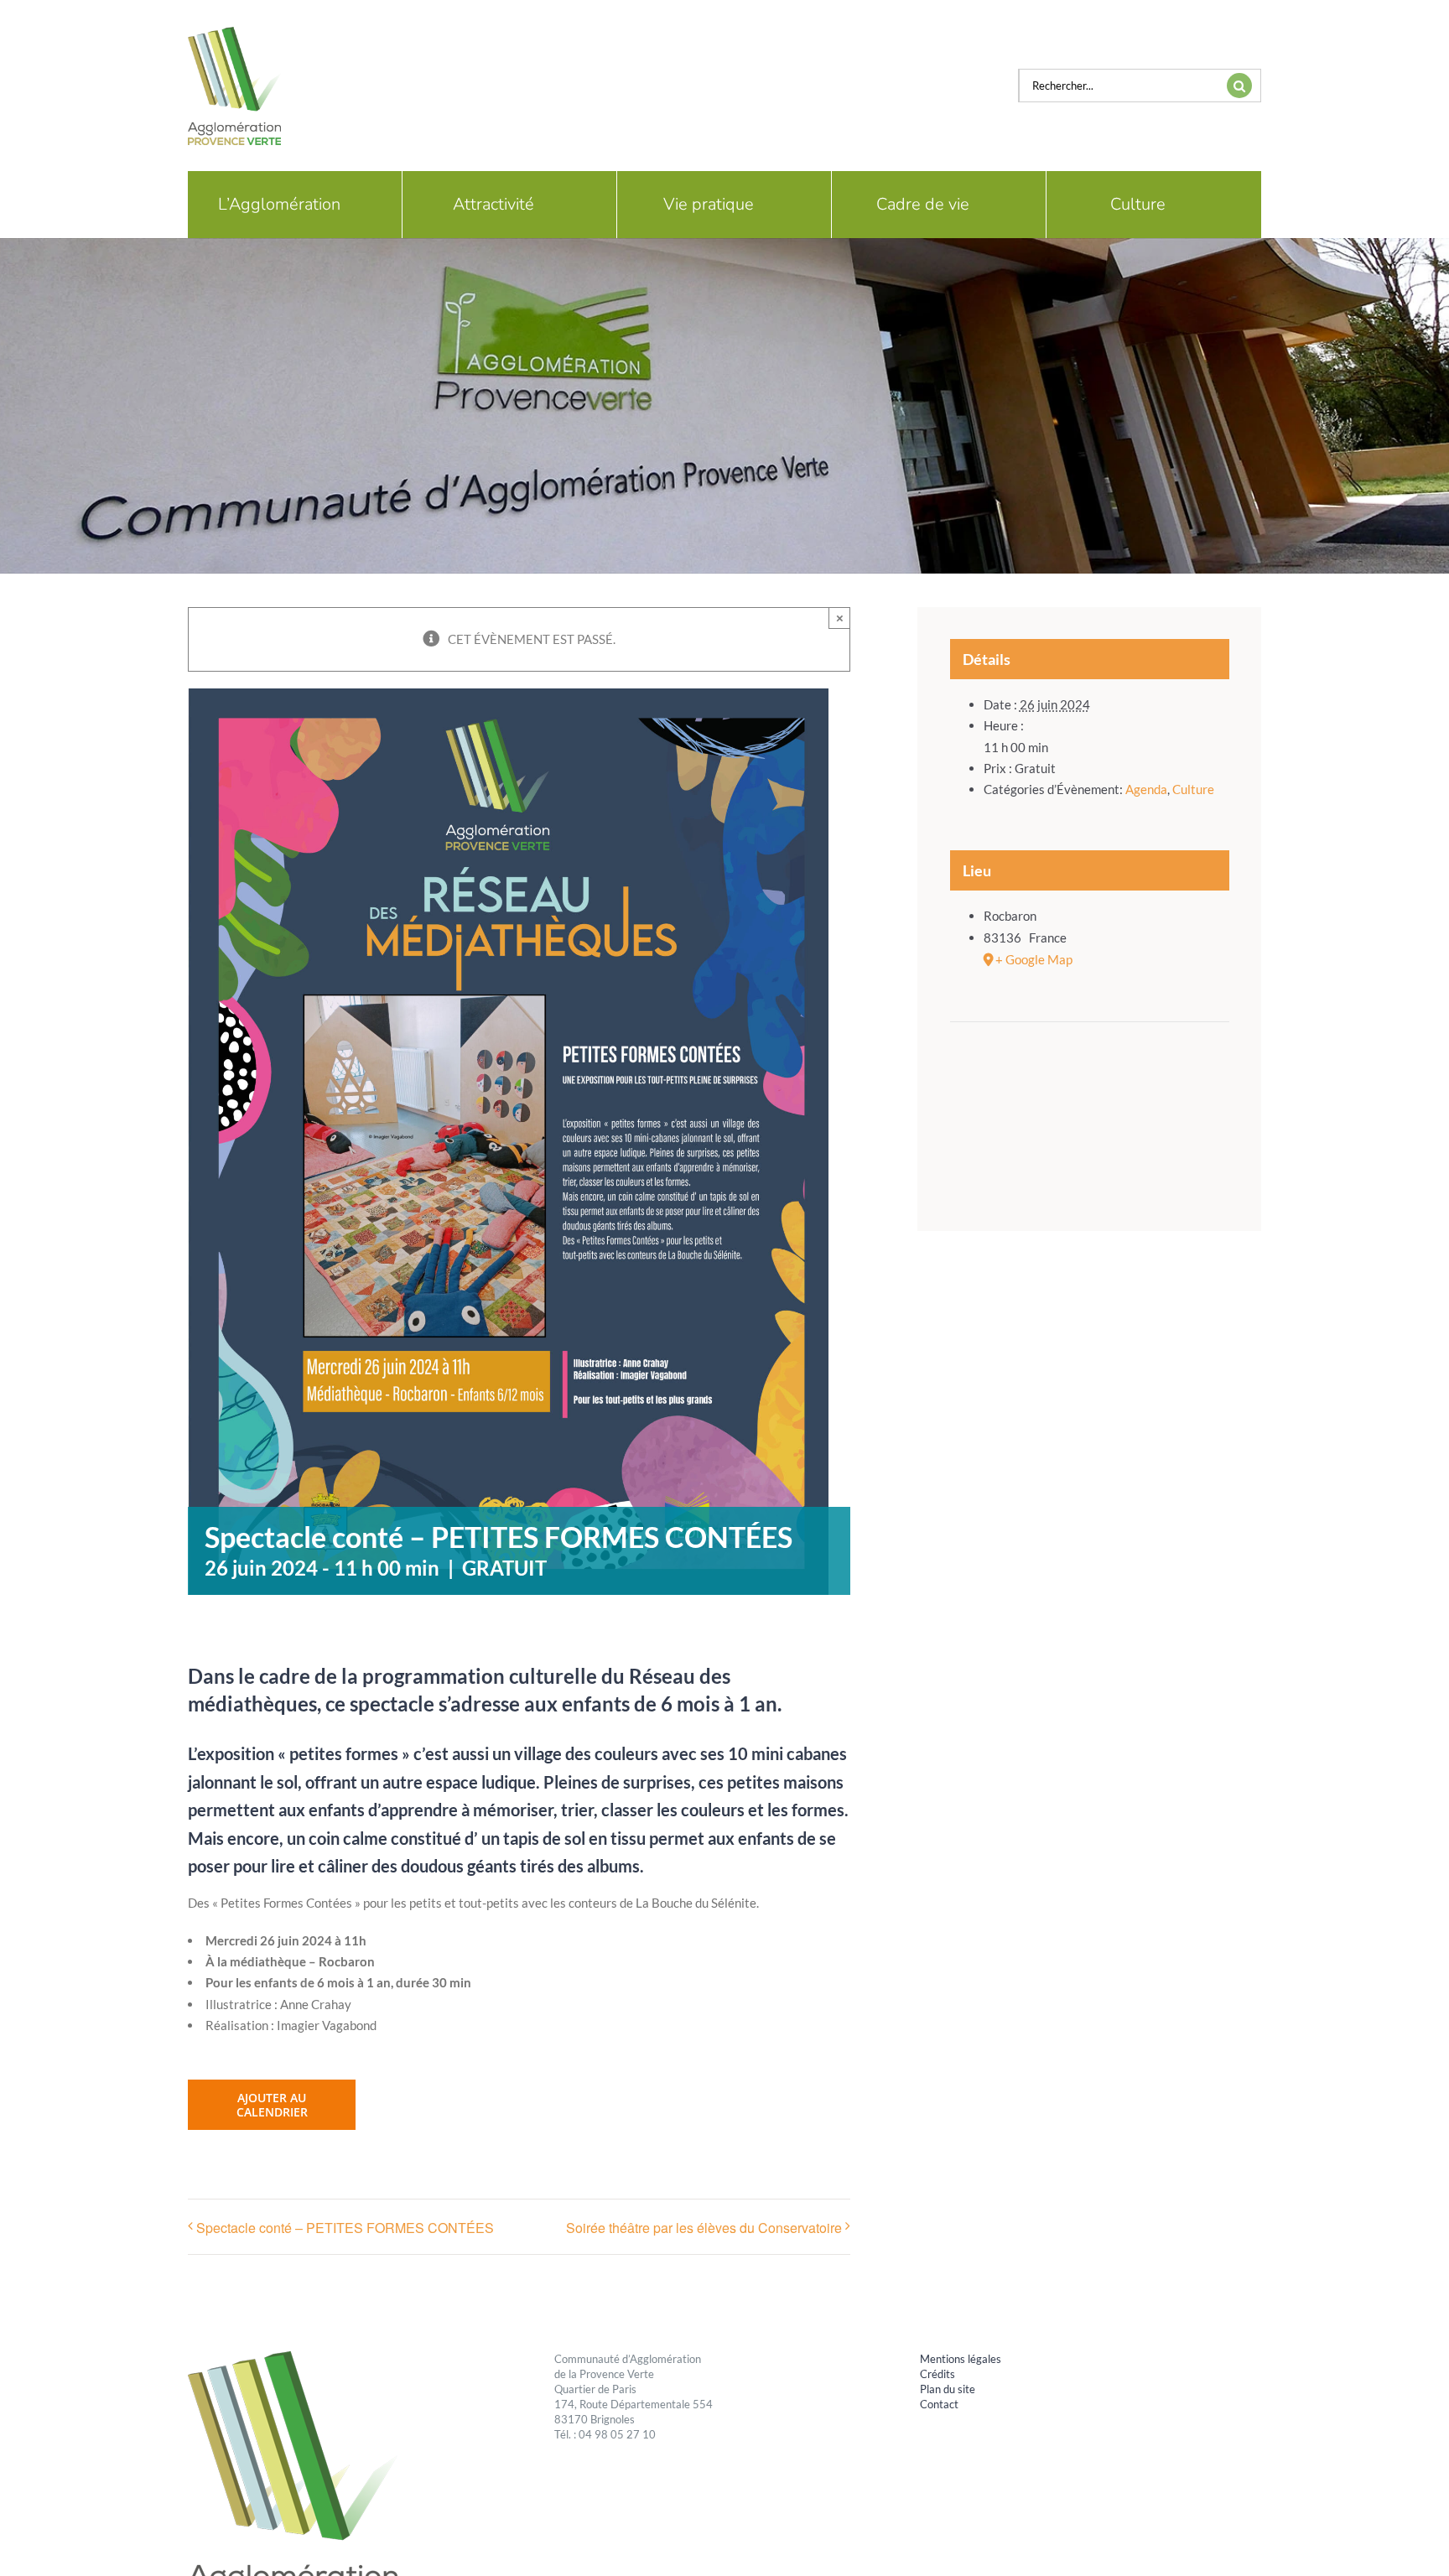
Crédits (937, 2374)
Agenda (1146, 789)
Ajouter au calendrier (272, 2105)
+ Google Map (1034, 959)
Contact (939, 2404)
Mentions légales (961, 2359)
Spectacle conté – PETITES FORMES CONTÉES (345, 2228)
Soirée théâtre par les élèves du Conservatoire (704, 2228)
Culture (1193, 789)
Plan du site (948, 2389)
